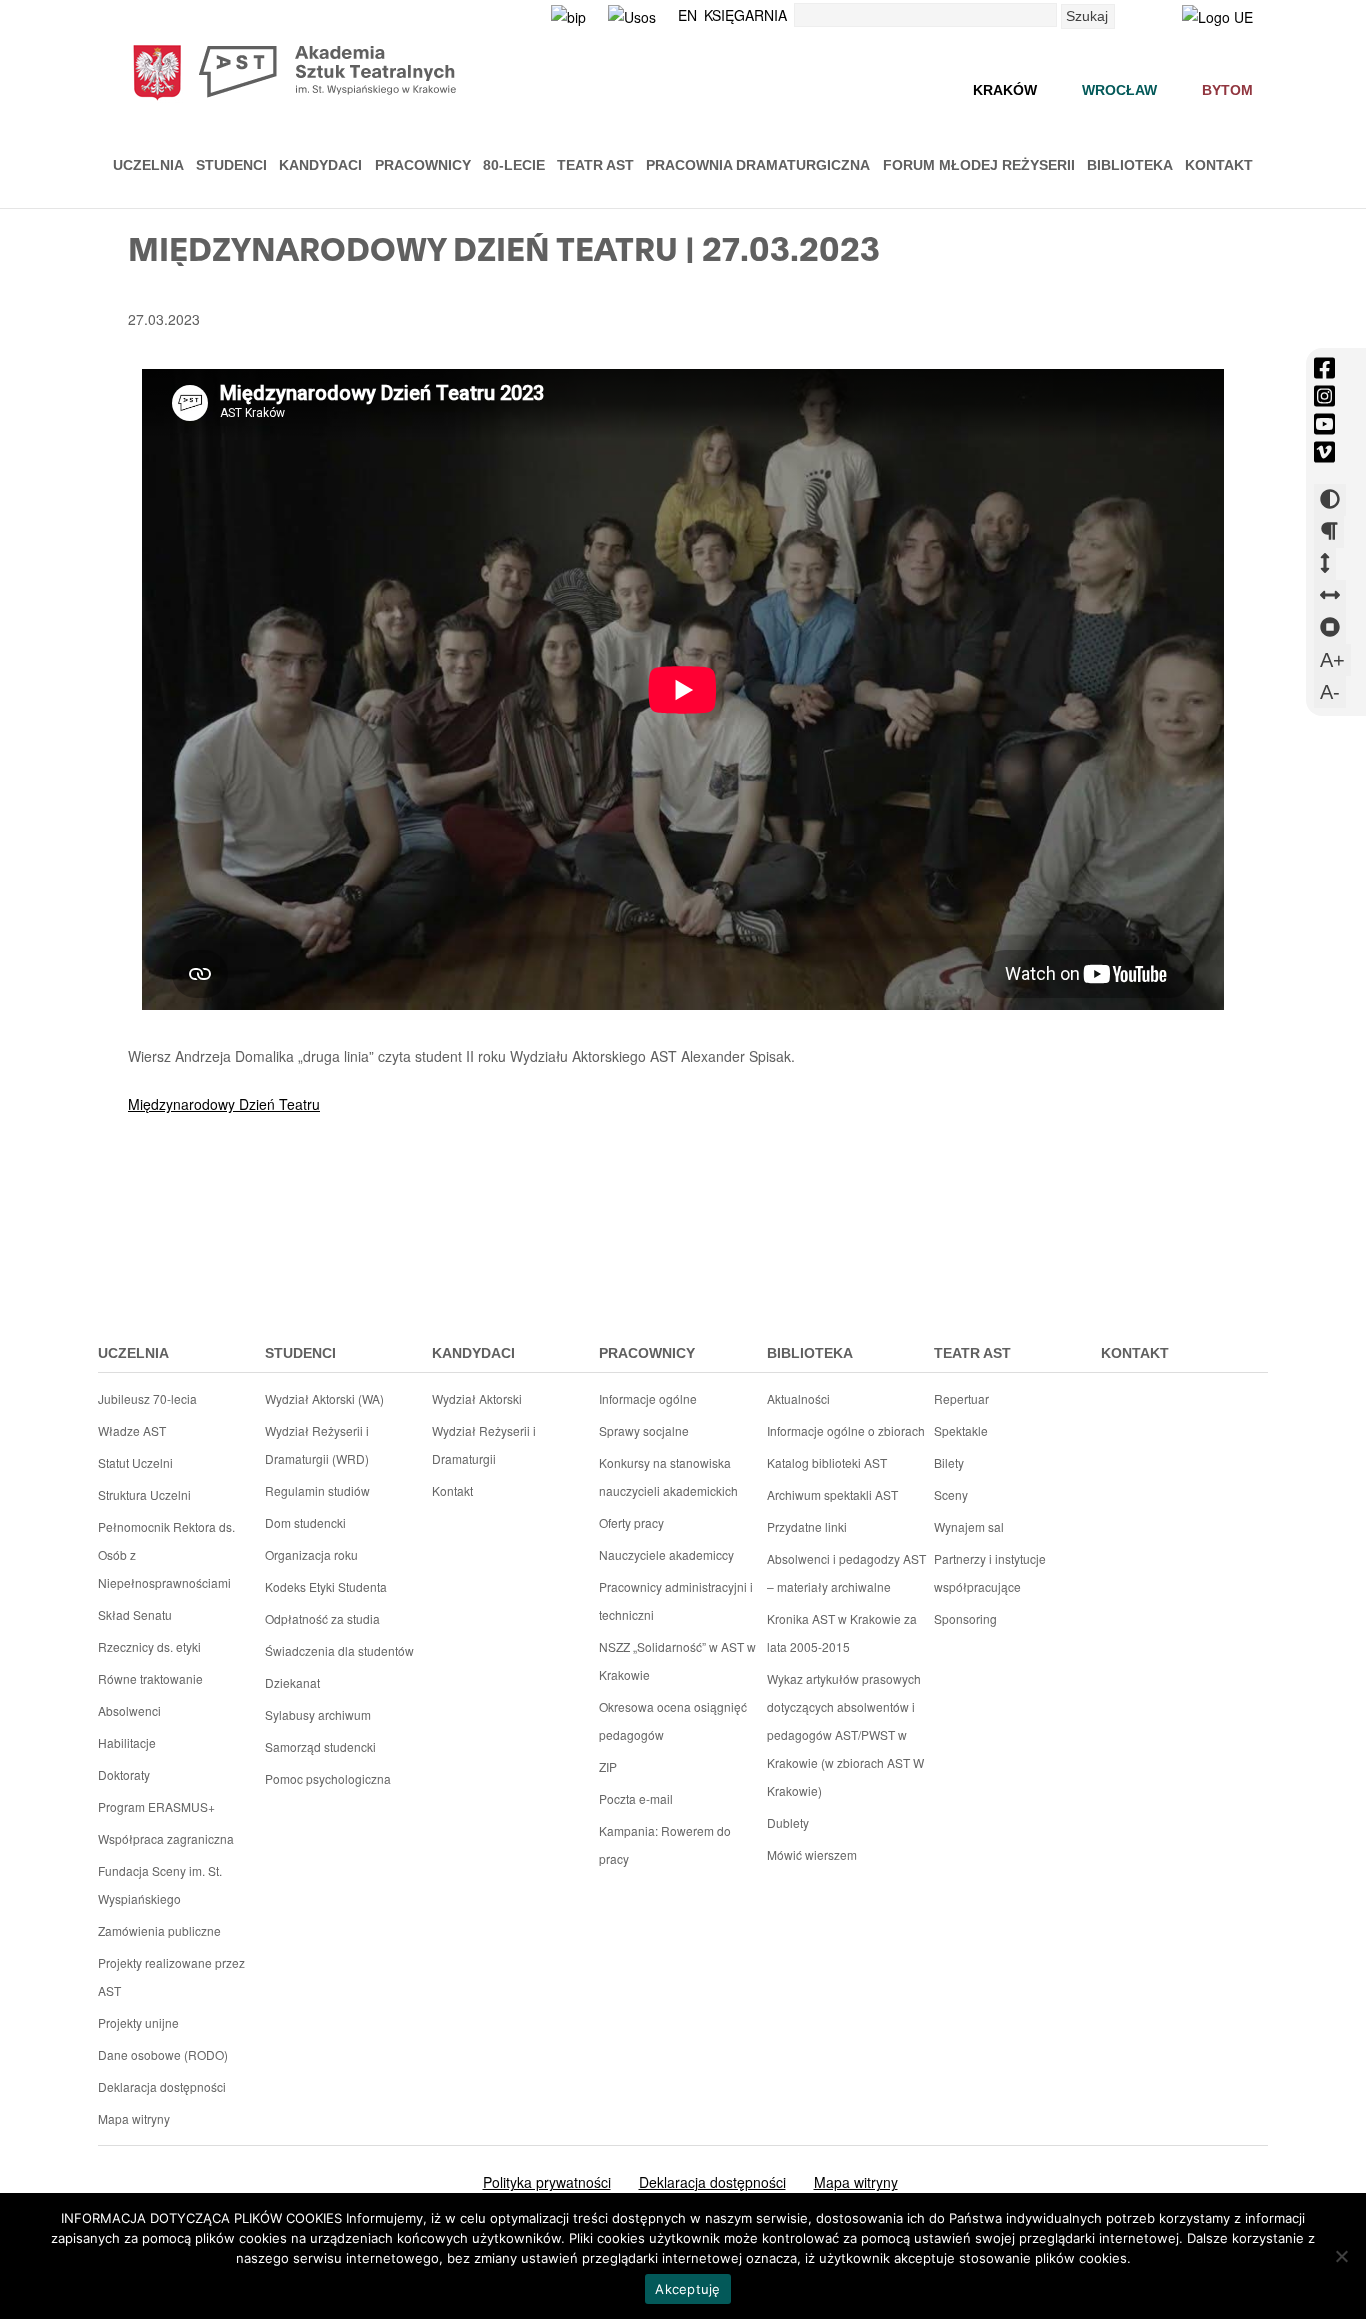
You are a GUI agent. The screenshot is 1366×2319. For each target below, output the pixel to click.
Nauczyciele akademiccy (666, 1554)
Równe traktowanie (150, 1678)
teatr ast (972, 1353)
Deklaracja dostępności (162, 2086)
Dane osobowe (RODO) (163, 2054)
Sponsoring (965, 1618)
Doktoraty (124, 1774)
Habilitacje (127, 1742)
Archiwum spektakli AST (832, 1494)
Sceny (951, 1494)
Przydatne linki (807, 1526)
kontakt (1135, 1353)
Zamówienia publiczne (159, 1930)
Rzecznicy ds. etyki (149, 1646)
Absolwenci (129, 1710)
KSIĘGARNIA (745, 15)
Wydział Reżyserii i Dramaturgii (484, 1444)
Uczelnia (148, 165)
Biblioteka (1130, 165)
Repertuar (961, 1398)
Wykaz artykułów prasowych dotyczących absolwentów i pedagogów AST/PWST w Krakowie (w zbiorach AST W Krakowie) (845, 1734)
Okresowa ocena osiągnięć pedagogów (673, 1720)
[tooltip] (1324, 368)
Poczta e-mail (636, 1798)
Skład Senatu (135, 1614)
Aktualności (798, 1398)
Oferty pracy (631, 1522)
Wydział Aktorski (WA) (324, 1398)
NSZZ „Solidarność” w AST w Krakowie (677, 1660)
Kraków (1005, 90)
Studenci (231, 165)
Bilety (949, 1462)
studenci (300, 1353)
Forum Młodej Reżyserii (979, 165)
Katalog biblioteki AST (827, 1462)
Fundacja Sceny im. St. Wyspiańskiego (160, 1884)
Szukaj (1087, 16)
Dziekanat (292, 1682)
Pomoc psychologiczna (328, 1778)
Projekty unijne (138, 2022)
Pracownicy (423, 165)
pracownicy (647, 1353)
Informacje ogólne (648, 1398)
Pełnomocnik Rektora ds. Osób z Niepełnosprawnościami (166, 1554)
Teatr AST (595, 165)
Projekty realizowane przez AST (171, 1976)
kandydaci (473, 1353)
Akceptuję (687, 2289)
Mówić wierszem (812, 1854)
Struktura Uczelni (144, 1494)
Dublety (788, 1822)
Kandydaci (320, 165)
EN (687, 15)
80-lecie (514, 165)
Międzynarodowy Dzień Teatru (224, 1104)
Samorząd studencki (320, 1746)
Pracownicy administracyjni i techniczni (676, 1600)
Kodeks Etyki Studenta (326, 1586)
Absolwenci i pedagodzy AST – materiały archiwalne (846, 1572)
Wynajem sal (969, 1526)
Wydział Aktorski (477, 1398)
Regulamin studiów (317, 1490)
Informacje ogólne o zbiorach (846, 1430)
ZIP (608, 1766)
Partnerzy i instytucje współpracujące (990, 1572)
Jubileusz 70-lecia (147, 1398)
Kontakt (1219, 165)
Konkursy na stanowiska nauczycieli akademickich (668, 1476)
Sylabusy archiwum (318, 1714)
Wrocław (1119, 90)
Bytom (1227, 90)
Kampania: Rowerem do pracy (665, 1844)
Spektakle (961, 1430)
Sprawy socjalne (644, 1430)
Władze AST (132, 1430)
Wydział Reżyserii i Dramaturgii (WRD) (317, 1444)
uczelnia (133, 1353)
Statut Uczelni (135, 1462)
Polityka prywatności (547, 2182)
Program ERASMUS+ (156, 1806)
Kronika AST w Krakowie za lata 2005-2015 (842, 1632)
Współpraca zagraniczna (166, 1838)
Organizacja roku (311, 1554)
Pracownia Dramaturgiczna (758, 165)
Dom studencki (305, 1522)
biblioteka (810, 1353)
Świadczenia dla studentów (339, 1650)
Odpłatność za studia (322, 1618)
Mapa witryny (134, 2118)
